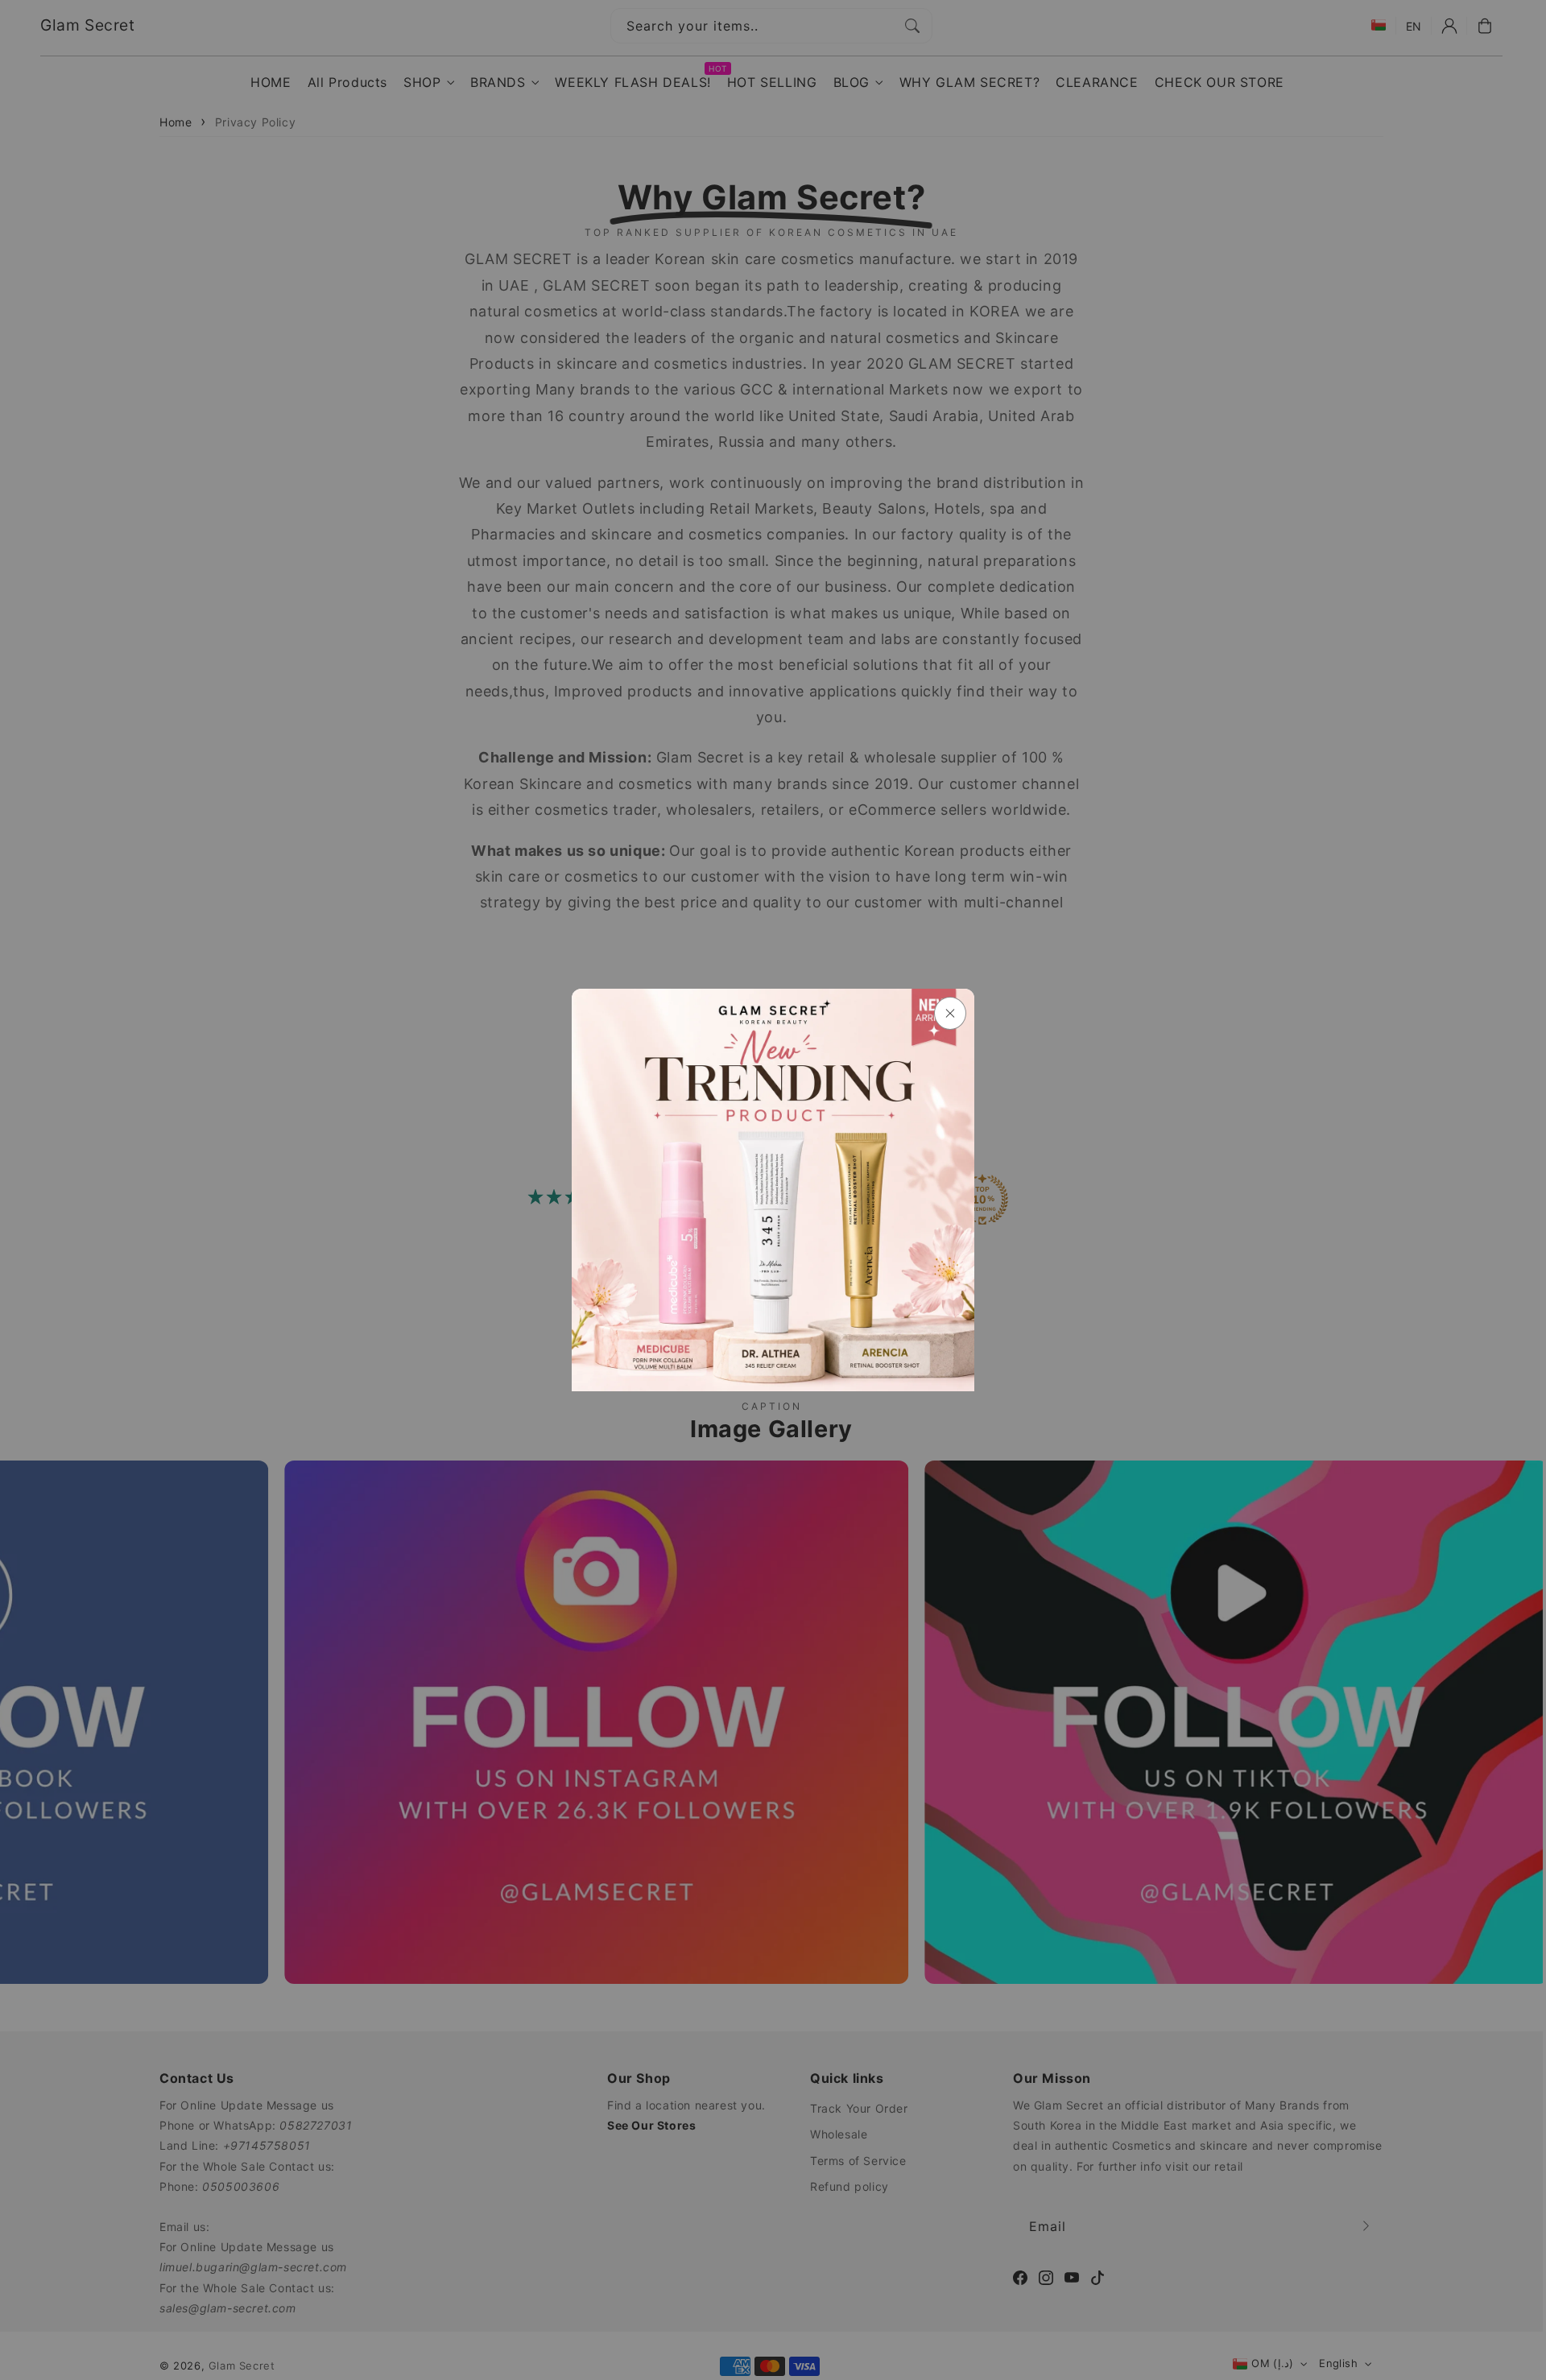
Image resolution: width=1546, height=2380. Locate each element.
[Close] (950, 1013)
